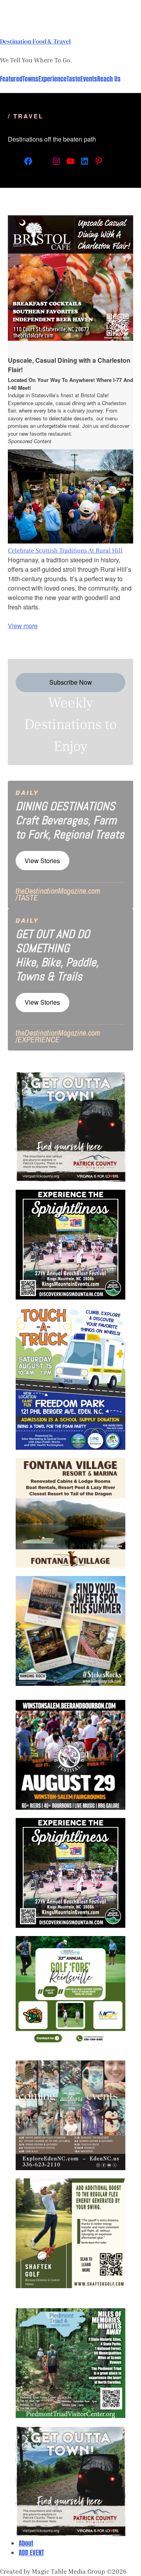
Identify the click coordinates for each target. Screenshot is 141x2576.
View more (23, 626)
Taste (73, 79)
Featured (11, 79)
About (26, 2543)
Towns (30, 79)
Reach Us (109, 79)
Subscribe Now (71, 682)
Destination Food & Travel (35, 41)
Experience (52, 79)
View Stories (42, 861)
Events (89, 79)
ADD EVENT (31, 2552)
